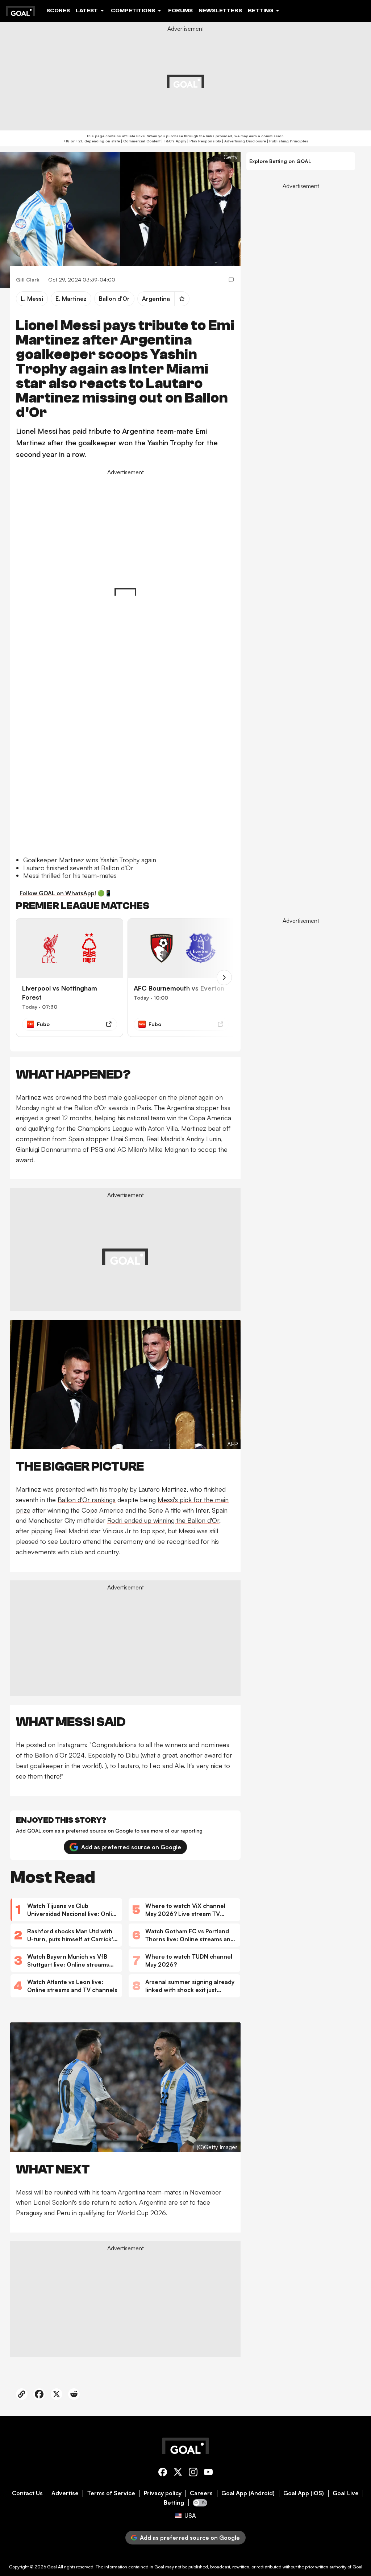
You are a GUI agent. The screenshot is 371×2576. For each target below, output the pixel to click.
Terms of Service (111, 2493)
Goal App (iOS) (304, 2493)
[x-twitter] (178, 2473)
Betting (174, 2503)
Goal (52, 2567)
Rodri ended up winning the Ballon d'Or (163, 1520)
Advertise (65, 2493)
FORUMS (180, 11)
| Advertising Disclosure (243, 141)
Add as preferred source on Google (131, 1847)
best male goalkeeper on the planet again (154, 1097)
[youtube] (208, 2473)
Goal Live (346, 2493)
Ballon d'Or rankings (87, 1500)
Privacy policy (163, 2493)
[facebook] (163, 2473)
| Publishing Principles (287, 141)
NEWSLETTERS (220, 11)
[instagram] (193, 2473)
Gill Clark (28, 280)
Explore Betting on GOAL (280, 161)
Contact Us (27, 2493)
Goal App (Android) (248, 2493)
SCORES (58, 11)
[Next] (224, 978)
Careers (201, 2493)
